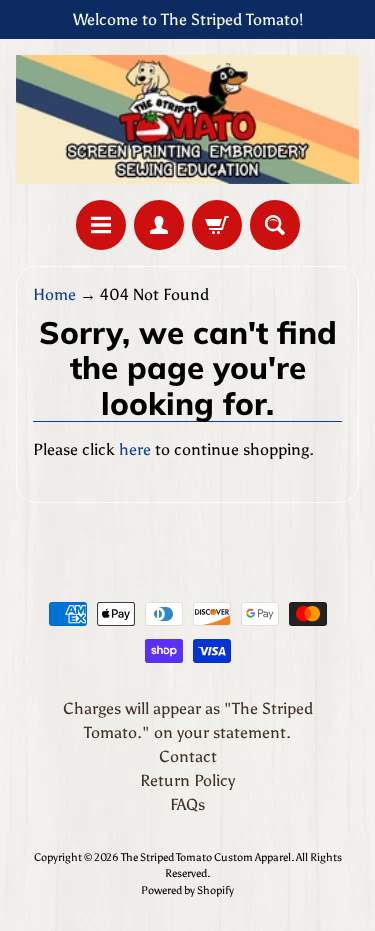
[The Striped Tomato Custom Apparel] (187, 119)
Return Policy (187, 780)
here (135, 449)
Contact (188, 756)
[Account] (159, 225)
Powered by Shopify (187, 890)
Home (54, 294)
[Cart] (217, 225)
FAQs (187, 804)
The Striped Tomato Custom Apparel (206, 857)
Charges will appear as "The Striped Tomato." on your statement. (188, 720)
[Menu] (101, 225)
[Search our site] (275, 225)
